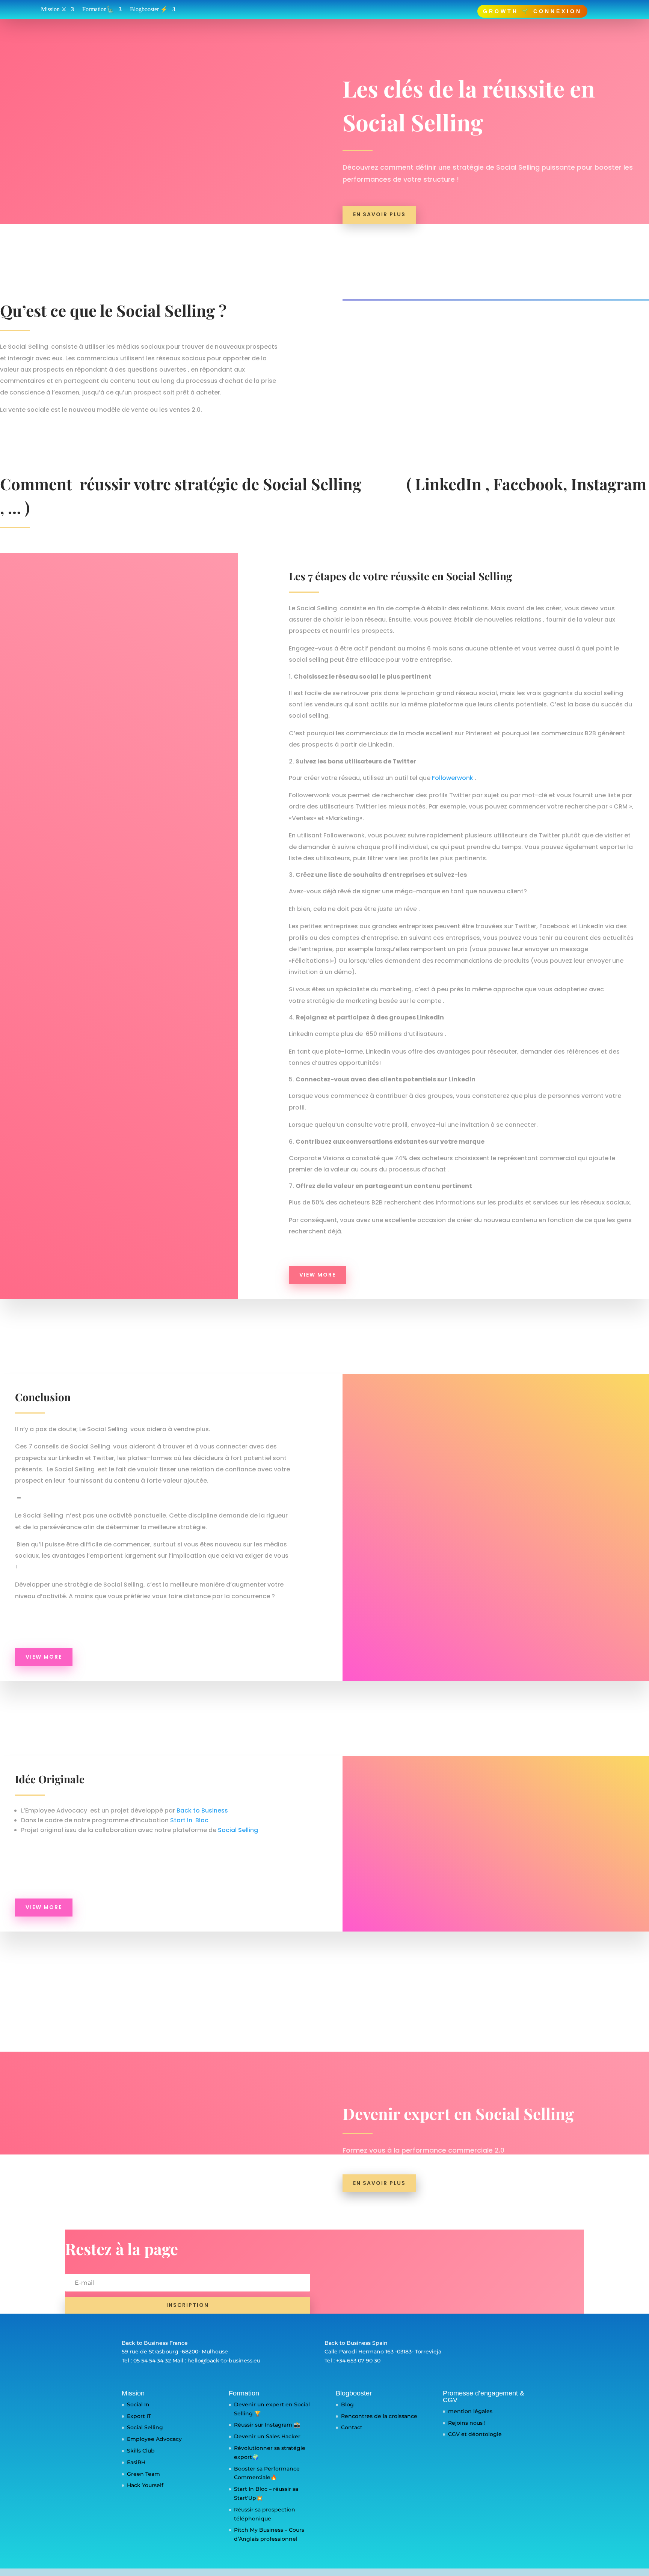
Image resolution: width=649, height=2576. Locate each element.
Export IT (139, 2416)
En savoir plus (379, 214)
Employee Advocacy (154, 2439)
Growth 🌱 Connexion (532, 11)
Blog (347, 2404)
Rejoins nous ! (467, 2423)
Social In (138, 2404)
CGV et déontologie (475, 2434)
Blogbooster (354, 2393)
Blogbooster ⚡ (149, 10)
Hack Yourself (145, 2485)
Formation (244, 2393)
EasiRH (136, 2462)
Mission (133, 2393)
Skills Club (141, 2451)
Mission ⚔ (54, 10)
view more (318, 1275)
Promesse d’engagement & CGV (484, 2397)
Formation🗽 (98, 10)
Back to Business (202, 1810)
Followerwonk (453, 778)
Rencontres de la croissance (379, 2416)
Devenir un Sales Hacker (267, 2436)
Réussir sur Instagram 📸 (267, 2425)
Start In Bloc (189, 1820)
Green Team (143, 2474)
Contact (352, 2427)
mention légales (470, 2411)
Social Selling (238, 1830)
